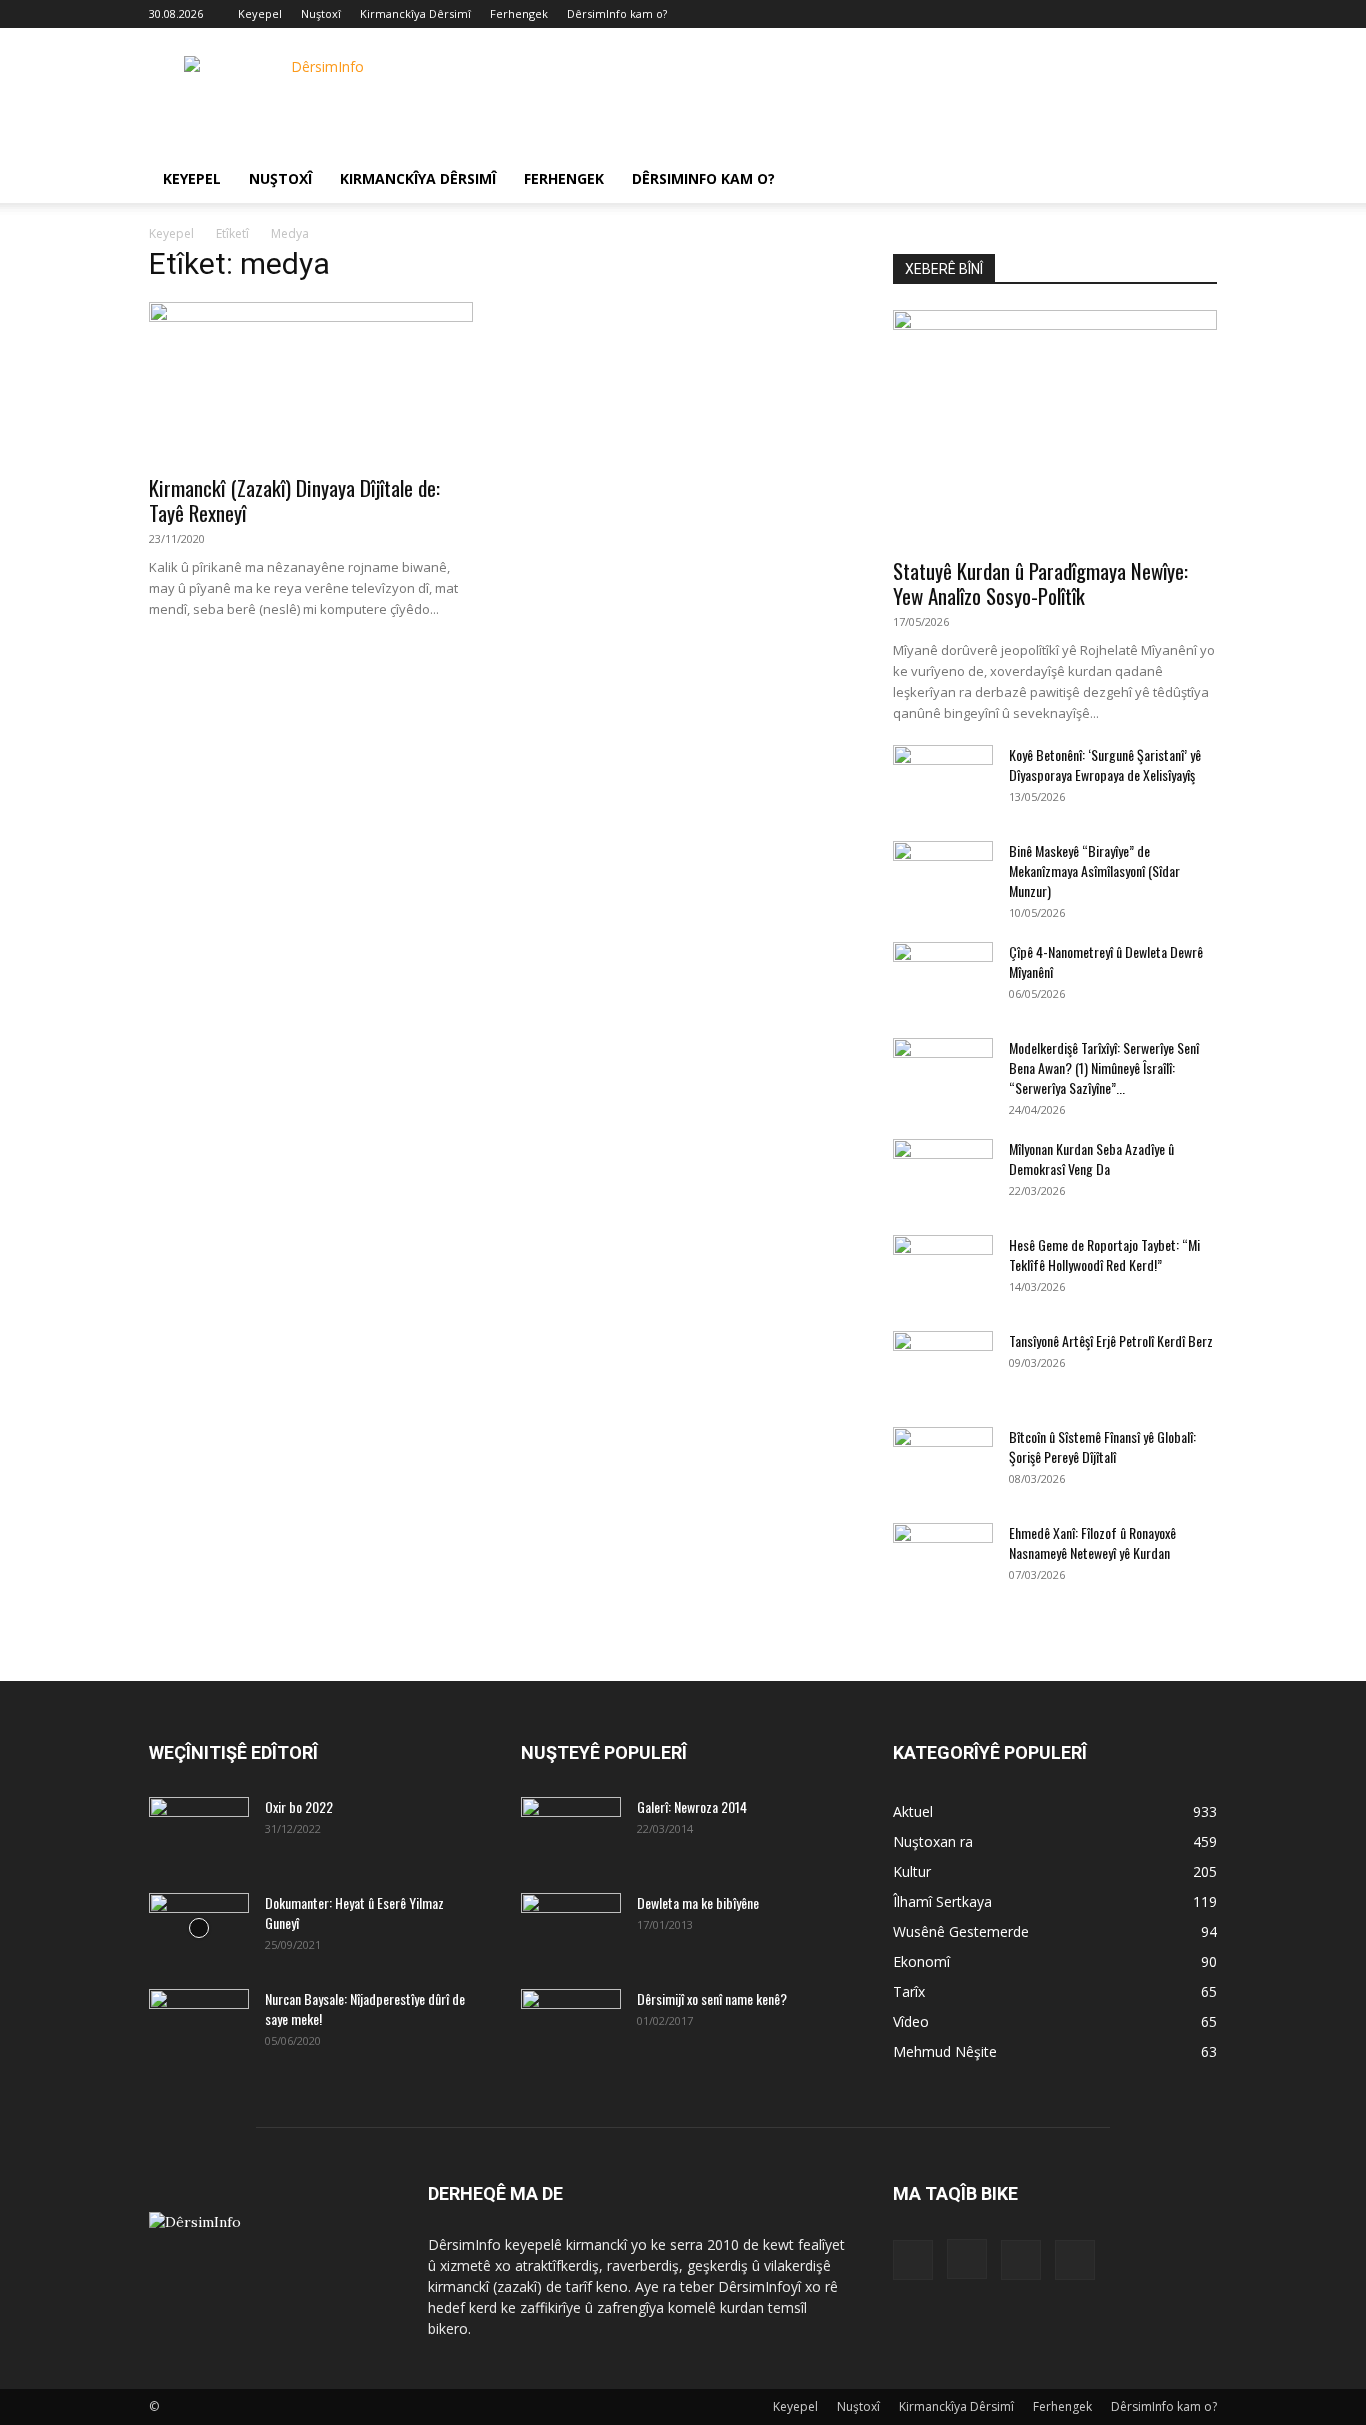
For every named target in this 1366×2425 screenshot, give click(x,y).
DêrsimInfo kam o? (617, 13)
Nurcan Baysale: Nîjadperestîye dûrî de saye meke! (365, 2008)
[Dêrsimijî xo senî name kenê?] (571, 2018)
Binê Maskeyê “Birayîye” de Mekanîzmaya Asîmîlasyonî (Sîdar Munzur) (1094, 870)
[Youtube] (1202, 14)
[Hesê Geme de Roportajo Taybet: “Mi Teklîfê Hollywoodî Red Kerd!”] (943, 1270)
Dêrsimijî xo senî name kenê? (712, 1998)
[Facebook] (1103, 14)
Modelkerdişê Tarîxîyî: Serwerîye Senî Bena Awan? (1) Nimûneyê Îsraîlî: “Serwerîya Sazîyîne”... (1104, 1067)
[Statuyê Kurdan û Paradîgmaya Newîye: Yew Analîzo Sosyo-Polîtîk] (1055, 427)
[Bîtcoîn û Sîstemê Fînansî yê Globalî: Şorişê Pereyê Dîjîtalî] (943, 1462)
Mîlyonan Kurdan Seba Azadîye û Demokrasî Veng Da (1091, 1158)
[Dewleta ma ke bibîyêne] (571, 1928)
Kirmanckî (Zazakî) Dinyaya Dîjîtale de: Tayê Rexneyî (294, 500)
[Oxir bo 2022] (199, 1832)
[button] (1193, 180)
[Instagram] (1136, 14)
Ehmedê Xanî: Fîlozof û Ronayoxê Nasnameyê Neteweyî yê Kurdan (1092, 1542)
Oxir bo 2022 (299, 1806)
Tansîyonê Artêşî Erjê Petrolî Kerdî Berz (1111, 1340)
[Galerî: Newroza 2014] (571, 1823)
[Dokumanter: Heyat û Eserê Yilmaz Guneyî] (199, 1928)
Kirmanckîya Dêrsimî (415, 13)
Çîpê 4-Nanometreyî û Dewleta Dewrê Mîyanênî (1106, 961)
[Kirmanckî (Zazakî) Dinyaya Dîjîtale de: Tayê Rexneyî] (311, 382)
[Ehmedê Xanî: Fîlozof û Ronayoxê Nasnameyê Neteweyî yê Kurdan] (943, 1558)
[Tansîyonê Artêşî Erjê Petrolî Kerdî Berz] (943, 1366)
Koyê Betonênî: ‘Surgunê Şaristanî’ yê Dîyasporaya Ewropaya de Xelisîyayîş (1105, 764)
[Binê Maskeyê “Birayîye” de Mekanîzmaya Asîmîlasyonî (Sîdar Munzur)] (943, 876)
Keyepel (260, 13)
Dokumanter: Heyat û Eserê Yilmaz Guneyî (354, 1912)
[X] (1169, 14)
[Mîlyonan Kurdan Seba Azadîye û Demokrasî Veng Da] (943, 1174)
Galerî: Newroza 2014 (692, 1806)
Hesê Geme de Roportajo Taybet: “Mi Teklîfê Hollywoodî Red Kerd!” (1104, 1254)
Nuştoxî (321, 13)
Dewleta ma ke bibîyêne (698, 1902)
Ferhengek (519, 13)
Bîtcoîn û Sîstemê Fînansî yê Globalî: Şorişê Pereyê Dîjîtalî (1102, 1446)
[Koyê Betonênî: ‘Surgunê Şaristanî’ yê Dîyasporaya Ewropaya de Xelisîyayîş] (943, 780)
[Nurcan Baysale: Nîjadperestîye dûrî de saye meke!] (199, 2024)
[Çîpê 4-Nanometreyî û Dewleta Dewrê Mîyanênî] (943, 977)
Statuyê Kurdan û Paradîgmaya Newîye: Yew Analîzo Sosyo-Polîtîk (1040, 583)
